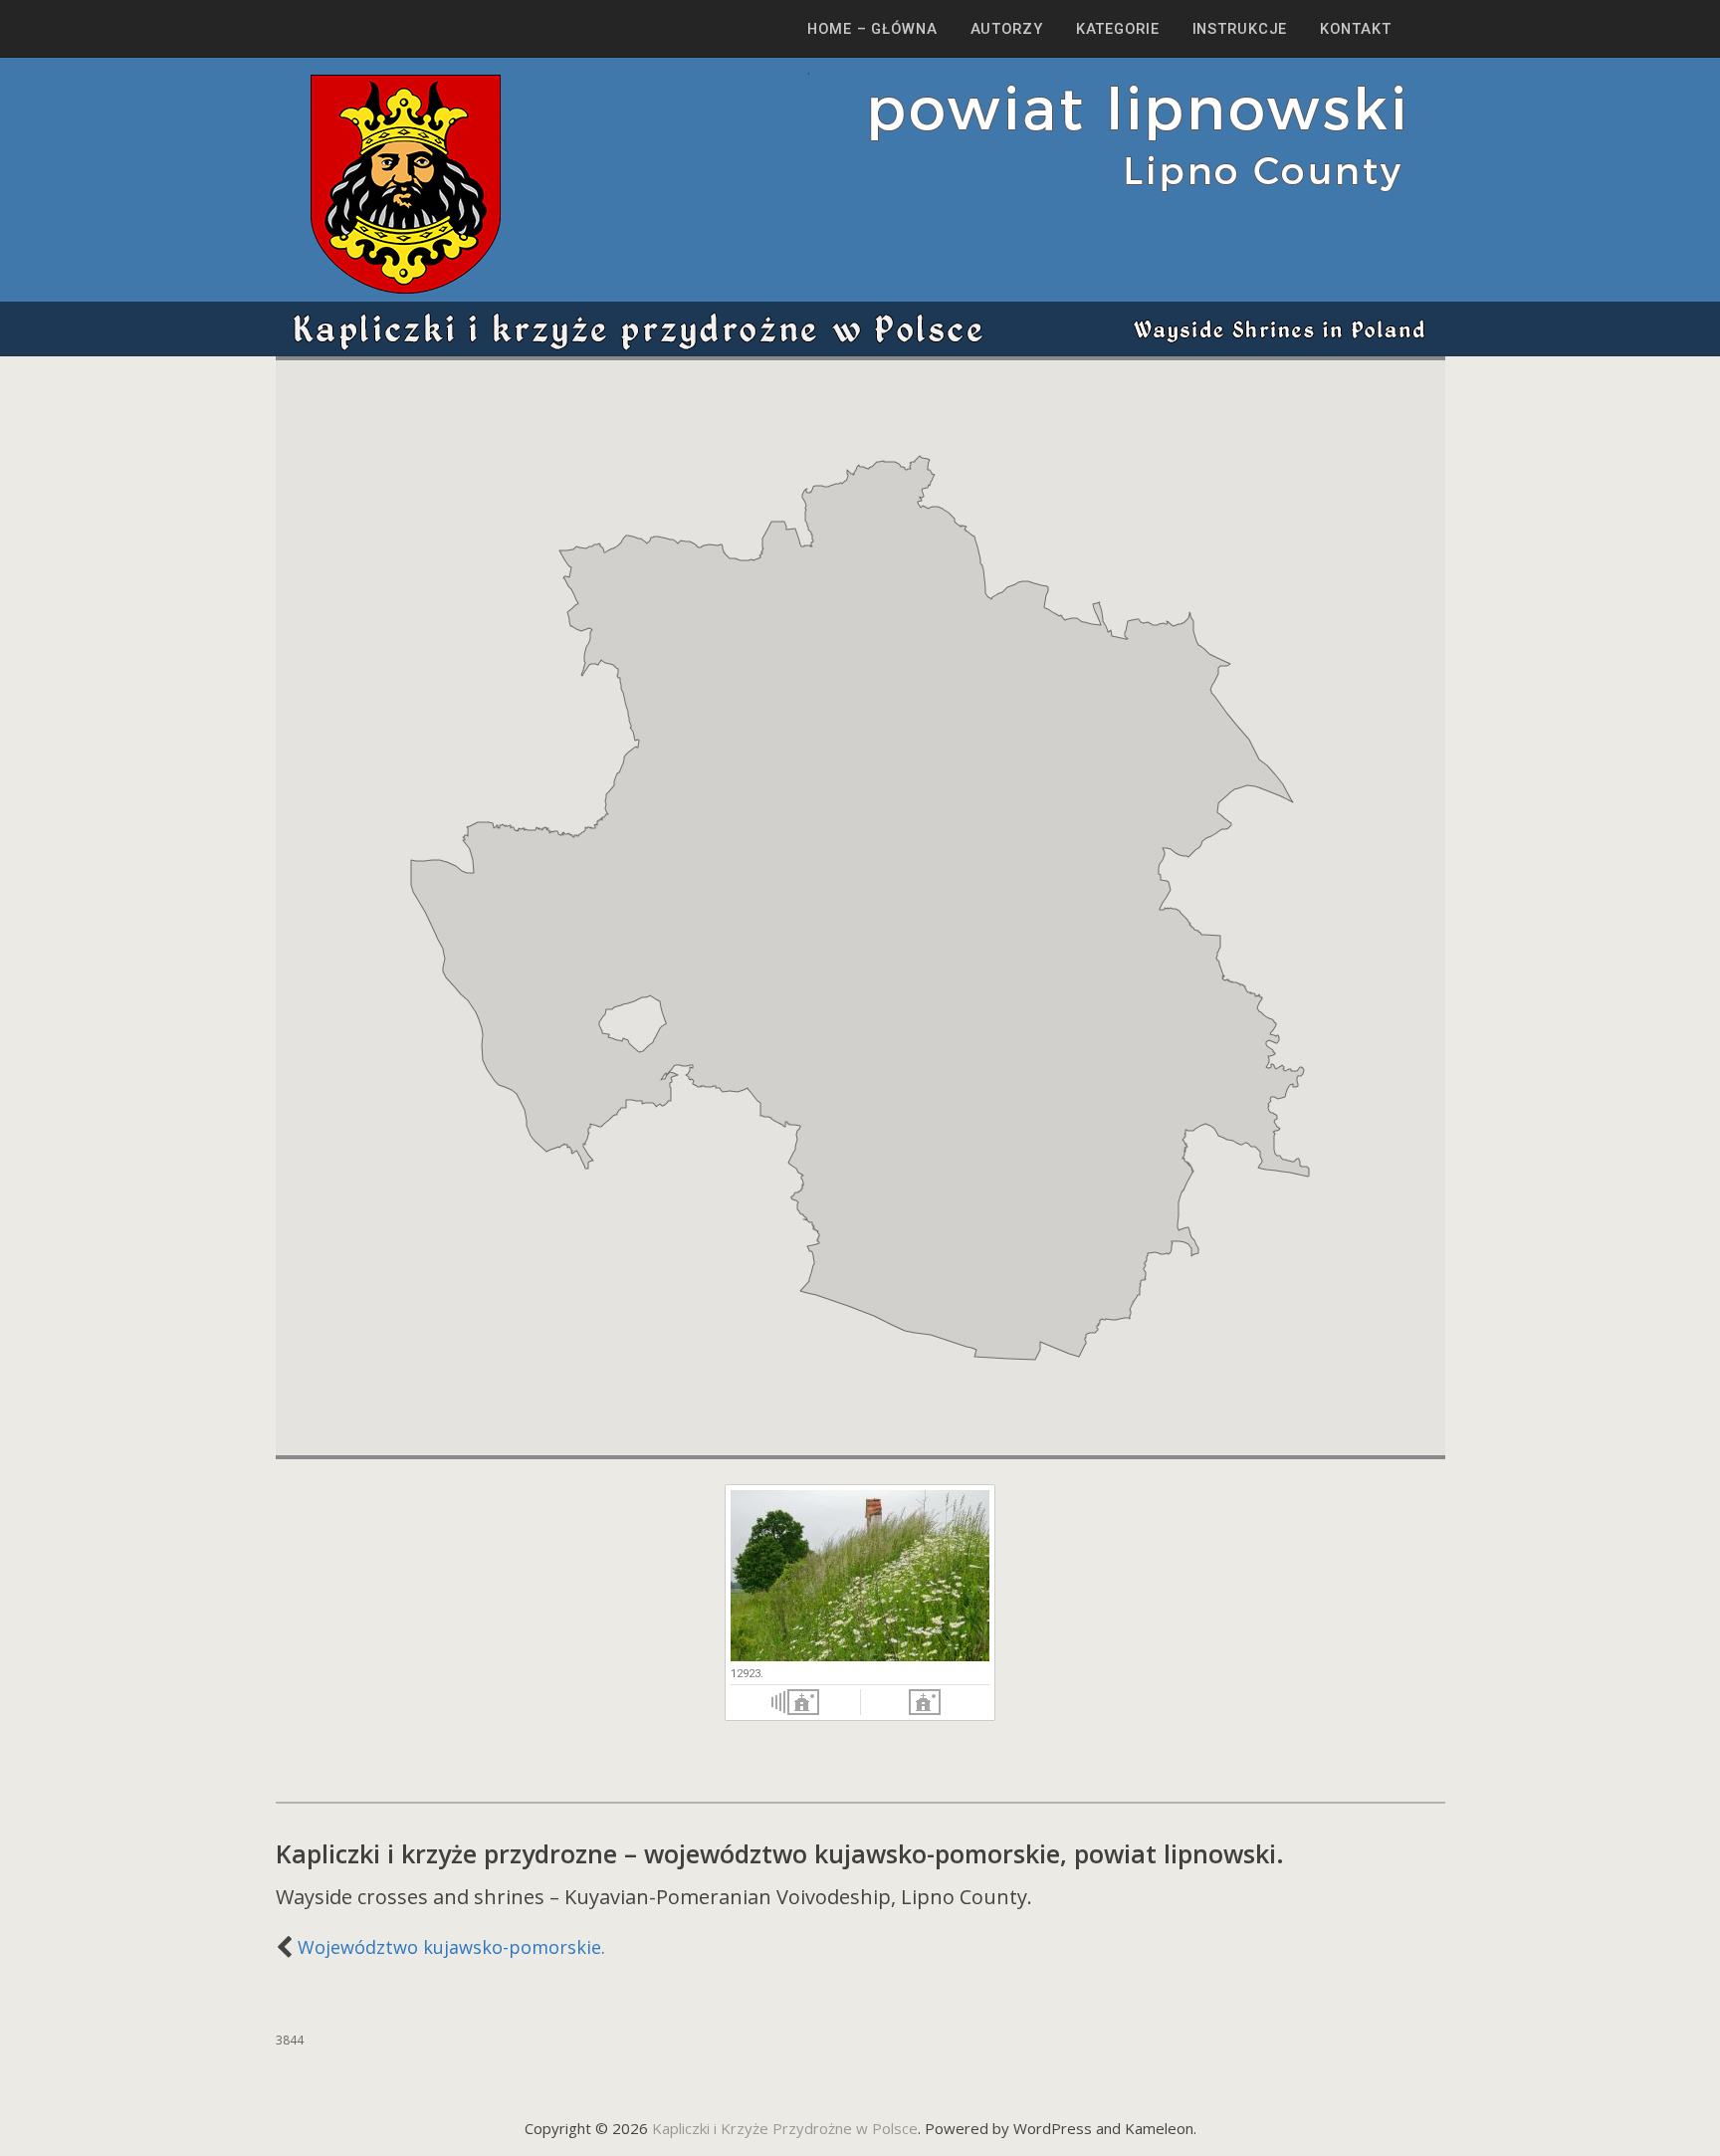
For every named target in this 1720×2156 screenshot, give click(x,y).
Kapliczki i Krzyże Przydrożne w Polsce (785, 2128)
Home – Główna (872, 29)
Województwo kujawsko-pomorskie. (451, 1947)
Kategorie (1118, 29)
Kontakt (1355, 29)
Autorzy (1007, 29)
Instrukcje (1240, 29)
